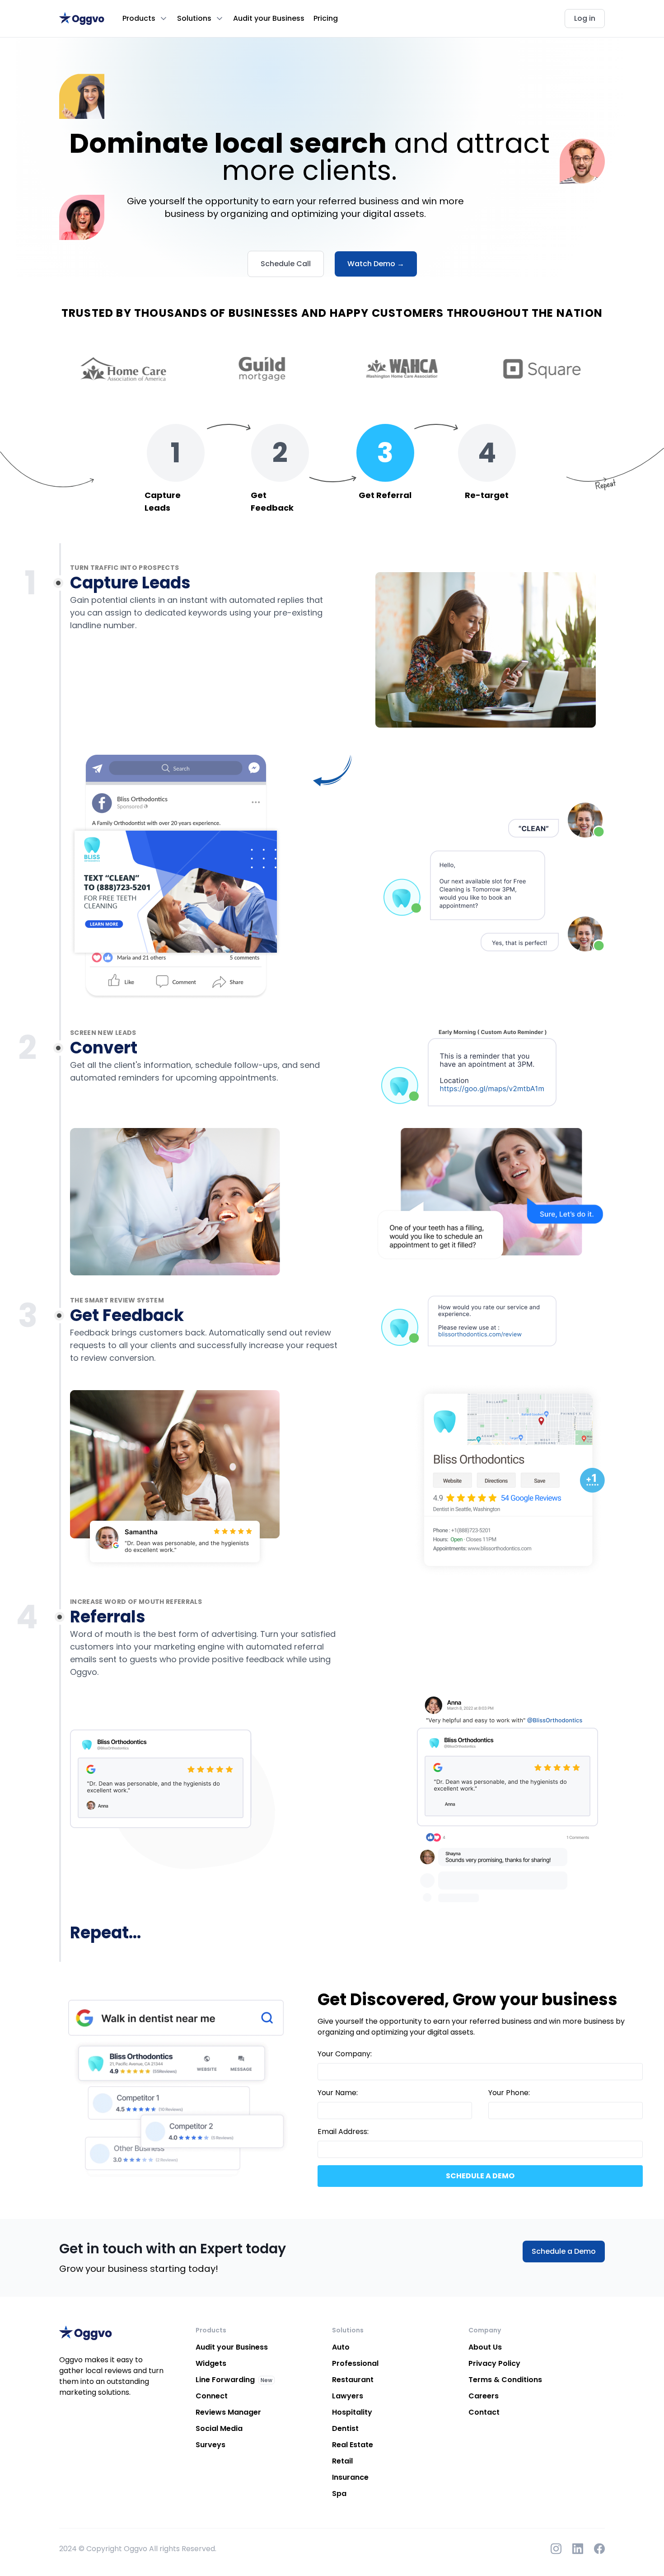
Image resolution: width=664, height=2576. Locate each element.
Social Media (219, 2428)
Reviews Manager (228, 2412)
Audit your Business (269, 18)
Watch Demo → (376, 264)
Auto (341, 2347)
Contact (484, 2412)
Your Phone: (509, 2093)
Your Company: (345, 2054)
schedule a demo (480, 2176)
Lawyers (348, 2396)
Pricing (326, 18)
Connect (212, 2396)
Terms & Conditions (505, 2380)
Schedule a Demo (564, 2251)
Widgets (211, 2363)
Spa (339, 2494)
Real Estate (353, 2445)
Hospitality (352, 2412)
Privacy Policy (494, 2363)
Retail (342, 2461)
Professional (355, 2363)
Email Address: (343, 2132)
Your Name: (338, 2093)
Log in (585, 18)
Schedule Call (286, 264)
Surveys (210, 2445)
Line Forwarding (225, 2380)
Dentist (345, 2428)
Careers (484, 2396)
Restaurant (353, 2380)
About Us (485, 2347)
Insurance (350, 2477)
